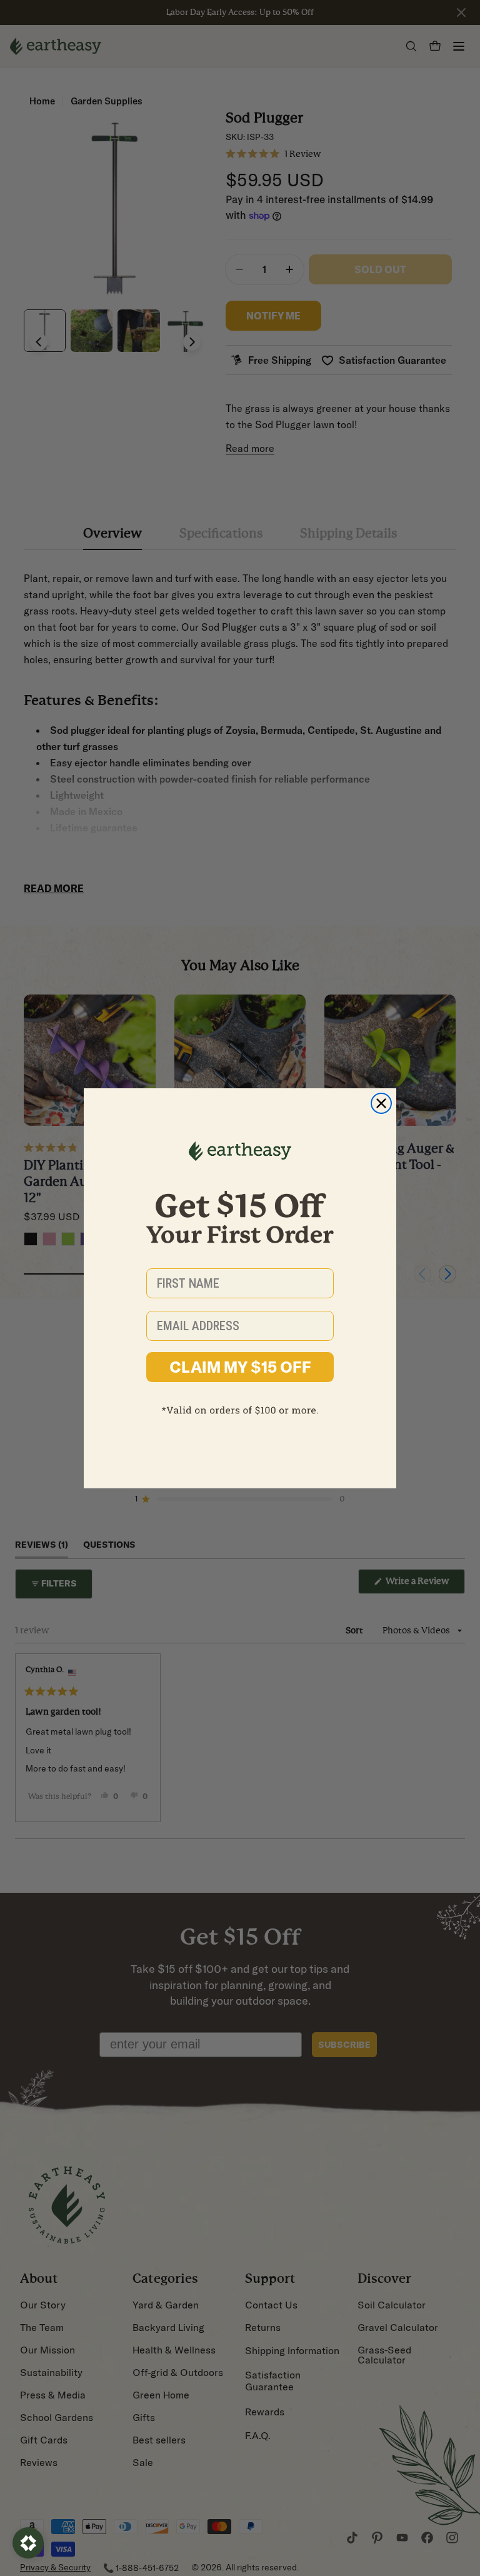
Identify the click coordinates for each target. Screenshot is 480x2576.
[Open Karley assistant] (28, 2543)
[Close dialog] (381, 1103)
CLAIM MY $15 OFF (240, 1367)
